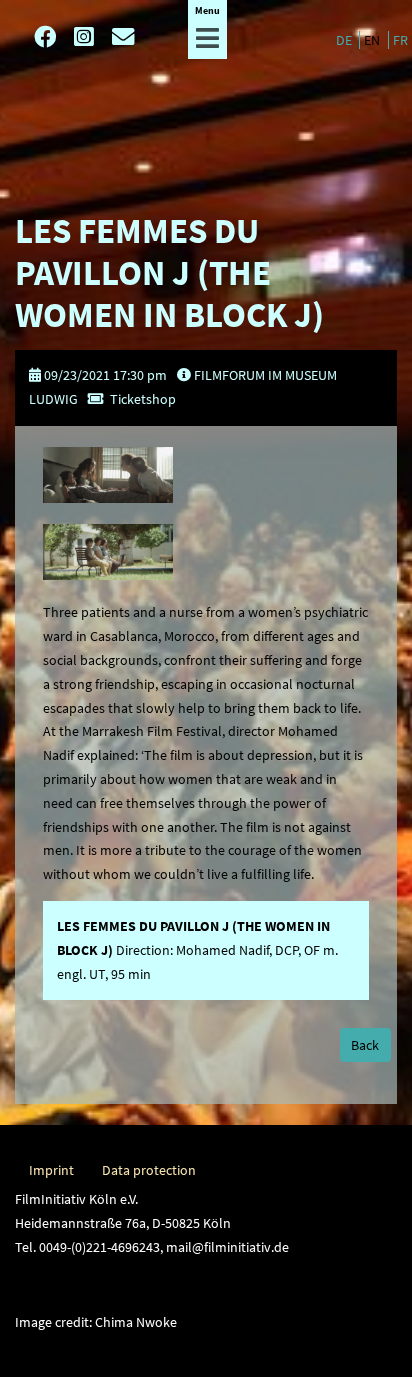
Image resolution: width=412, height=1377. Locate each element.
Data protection (149, 1170)
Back (365, 1045)
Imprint (51, 1170)
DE (345, 40)
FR (400, 40)
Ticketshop (143, 399)
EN (373, 40)
